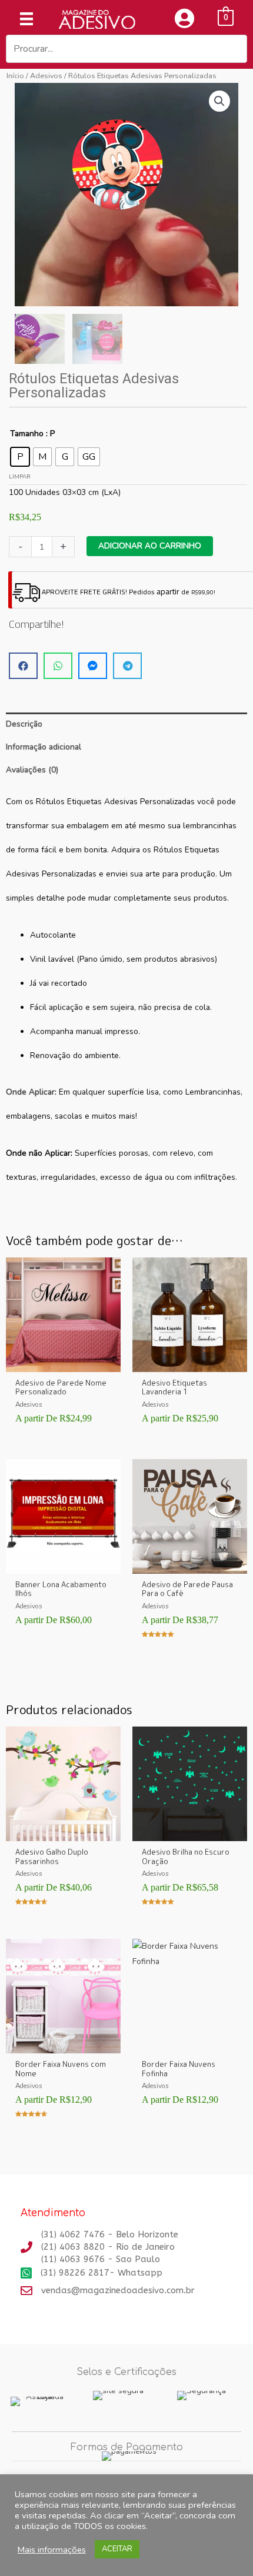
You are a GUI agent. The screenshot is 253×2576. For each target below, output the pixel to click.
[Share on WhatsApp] (58, 666)
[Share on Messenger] (93, 666)
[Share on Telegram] (127, 666)
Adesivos (46, 76)
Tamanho (27, 434)
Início (15, 76)
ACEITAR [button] (117, 2549)
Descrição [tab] (24, 724)
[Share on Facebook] (23, 666)
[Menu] (26, 19)
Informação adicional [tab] (44, 747)
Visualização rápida (64, 1363)
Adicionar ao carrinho (150, 546)
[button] (219, 101)
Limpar (20, 477)
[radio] (20, 457)
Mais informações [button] (52, 2550)
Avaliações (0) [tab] (32, 770)
